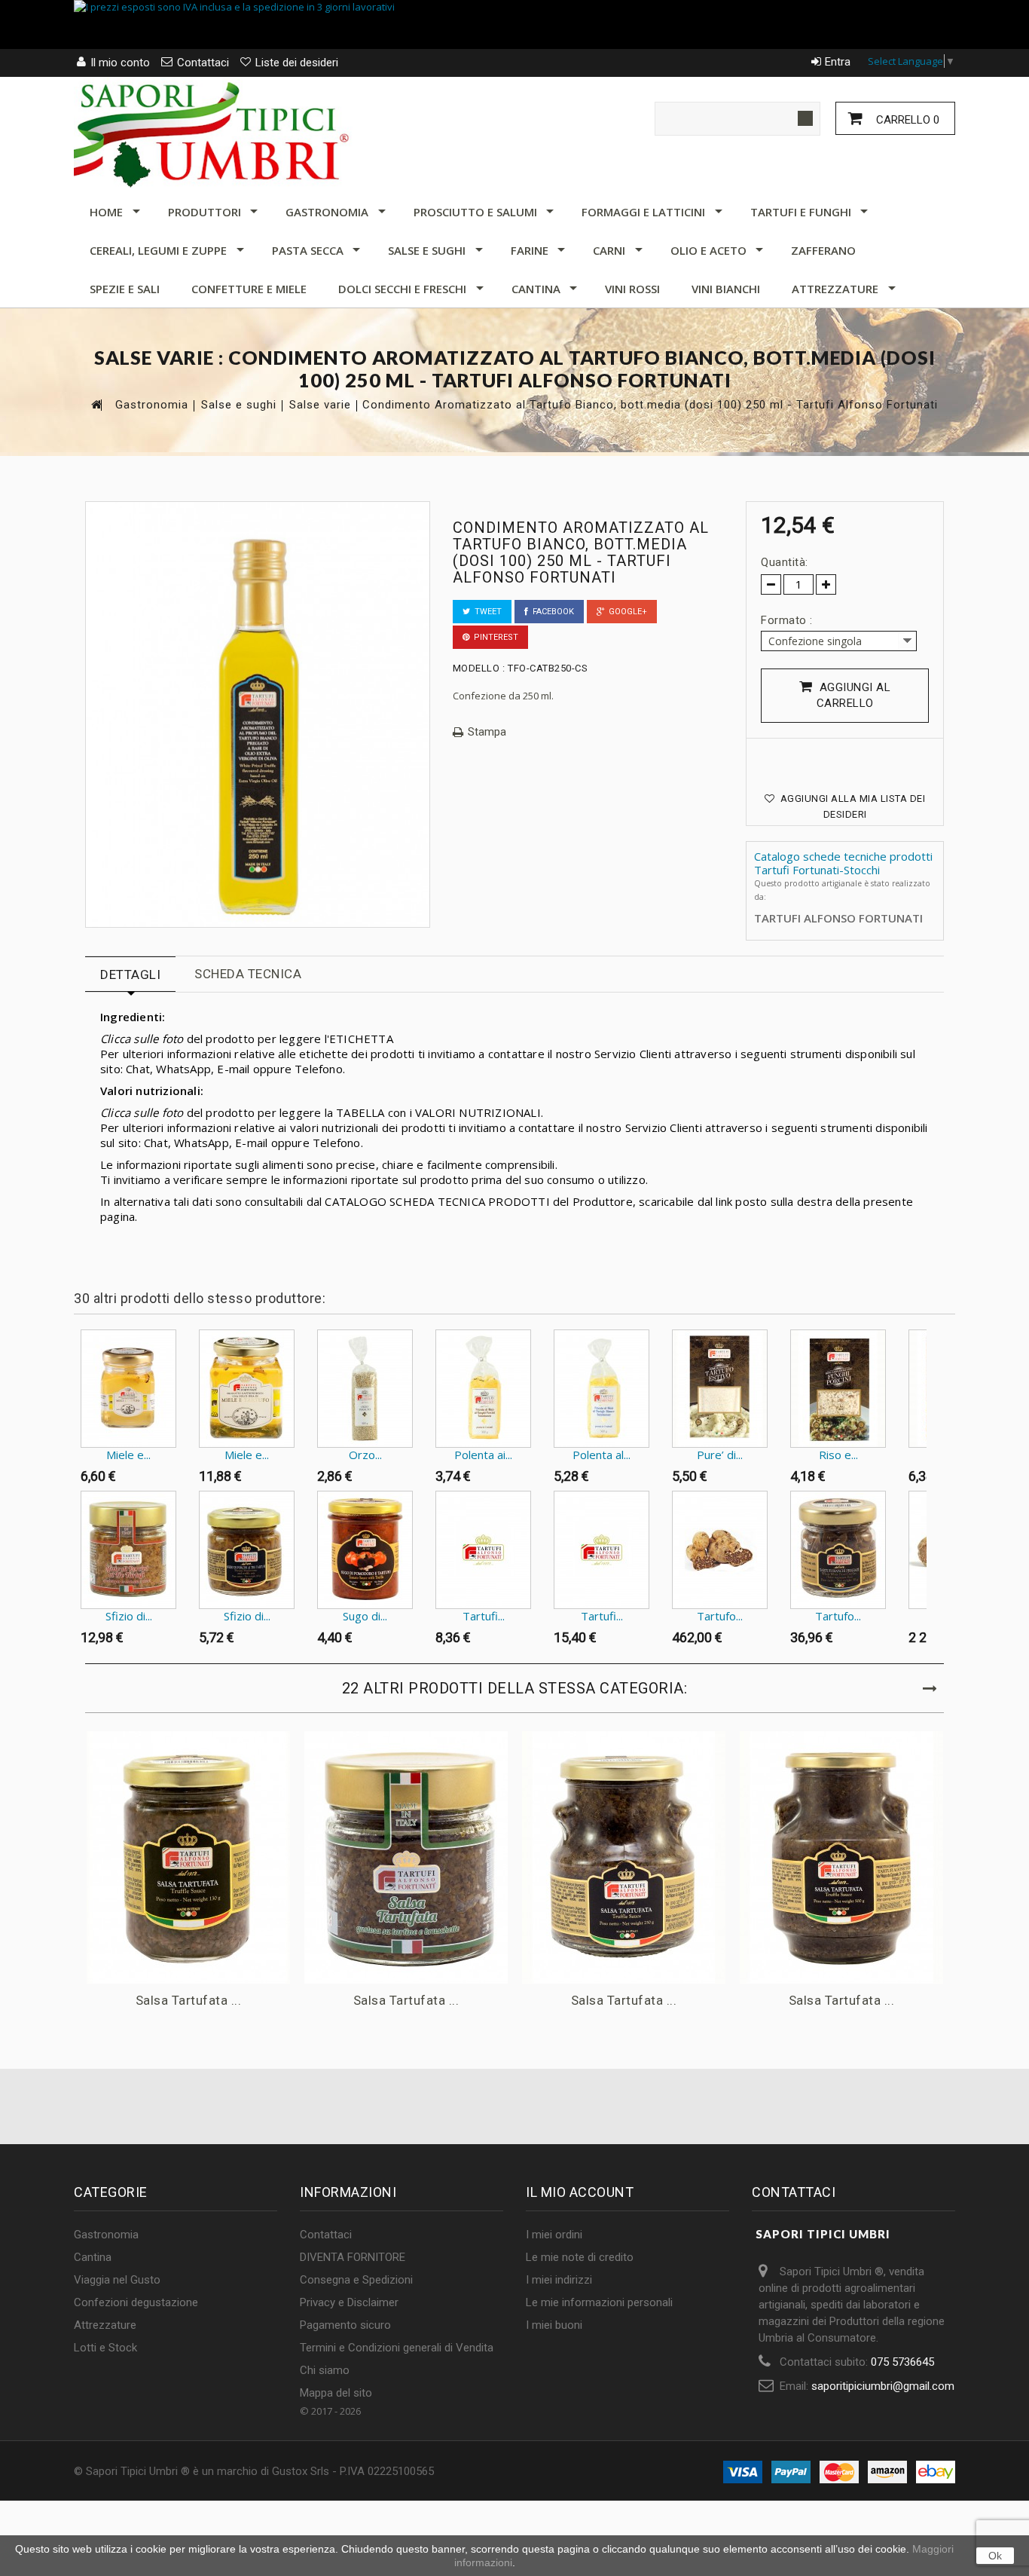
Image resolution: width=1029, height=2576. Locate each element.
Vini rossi (632, 289)
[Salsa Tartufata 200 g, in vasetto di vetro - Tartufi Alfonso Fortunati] (406, 1857)
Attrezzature (835, 289)
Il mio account (580, 2192)
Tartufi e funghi (801, 212)
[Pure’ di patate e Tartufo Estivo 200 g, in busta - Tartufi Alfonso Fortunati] (720, 1389)
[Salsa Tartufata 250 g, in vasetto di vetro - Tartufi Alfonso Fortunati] (624, 1857)
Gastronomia (327, 212)
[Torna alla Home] (96, 404)
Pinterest (494, 637)
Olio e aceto (708, 250)
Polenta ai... (483, 1455)
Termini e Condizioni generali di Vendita (397, 2348)
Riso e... (838, 1455)
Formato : (788, 620)
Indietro (77, 1359)
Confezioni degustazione (136, 2302)
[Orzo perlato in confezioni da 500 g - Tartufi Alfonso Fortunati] (365, 1389)
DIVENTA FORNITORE (353, 2257)
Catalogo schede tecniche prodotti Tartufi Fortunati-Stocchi (843, 863)
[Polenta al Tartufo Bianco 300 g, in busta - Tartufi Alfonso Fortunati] (602, 1389)
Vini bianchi (726, 289)
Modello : (479, 668)
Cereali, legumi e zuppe (158, 250)
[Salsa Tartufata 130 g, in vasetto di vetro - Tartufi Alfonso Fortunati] (188, 1857)
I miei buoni (554, 2325)
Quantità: (785, 562)
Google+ (626, 612)
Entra (838, 62)
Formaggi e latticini (643, 212)
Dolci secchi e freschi (402, 289)
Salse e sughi (427, 250)
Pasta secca (308, 250)
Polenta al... (602, 1455)
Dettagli (130, 974)
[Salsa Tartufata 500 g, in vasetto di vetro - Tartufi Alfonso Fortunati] (841, 1857)
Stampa (487, 732)
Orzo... (365, 1455)
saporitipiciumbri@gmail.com (883, 2386)
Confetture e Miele (249, 289)
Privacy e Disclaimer (349, 2302)
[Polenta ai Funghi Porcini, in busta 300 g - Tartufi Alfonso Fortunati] (483, 1389)
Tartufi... (484, 1616)
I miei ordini (554, 2235)
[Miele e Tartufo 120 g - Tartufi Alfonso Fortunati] (128, 1389)
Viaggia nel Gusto (117, 2280)
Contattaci (326, 2235)
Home (106, 212)
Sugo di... (365, 1616)
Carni (609, 250)
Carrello (906, 120)
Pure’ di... (720, 1455)
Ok (995, 2556)
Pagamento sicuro (345, 2325)
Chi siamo (325, 2370)
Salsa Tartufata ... (189, 2000)
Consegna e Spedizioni (356, 2280)
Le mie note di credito (580, 2257)
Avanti (930, 1359)
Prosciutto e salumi (475, 212)
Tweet (486, 612)
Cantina (536, 289)
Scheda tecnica (248, 974)
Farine (530, 250)
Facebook (551, 612)
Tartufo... (720, 1616)
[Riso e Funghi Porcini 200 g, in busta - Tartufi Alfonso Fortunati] (838, 1389)
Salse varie (320, 405)
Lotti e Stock (105, 2348)
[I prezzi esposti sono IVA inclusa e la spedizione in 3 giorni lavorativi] (514, 24)
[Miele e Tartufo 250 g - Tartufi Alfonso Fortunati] (247, 1389)
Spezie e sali (125, 289)
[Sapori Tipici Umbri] (213, 133)
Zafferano (823, 250)
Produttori (205, 212)
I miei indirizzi (559, 2280)
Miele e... (128, 1455)
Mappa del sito (336, 2393)
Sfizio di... (129, 1616)
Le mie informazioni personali (599, 2302)
